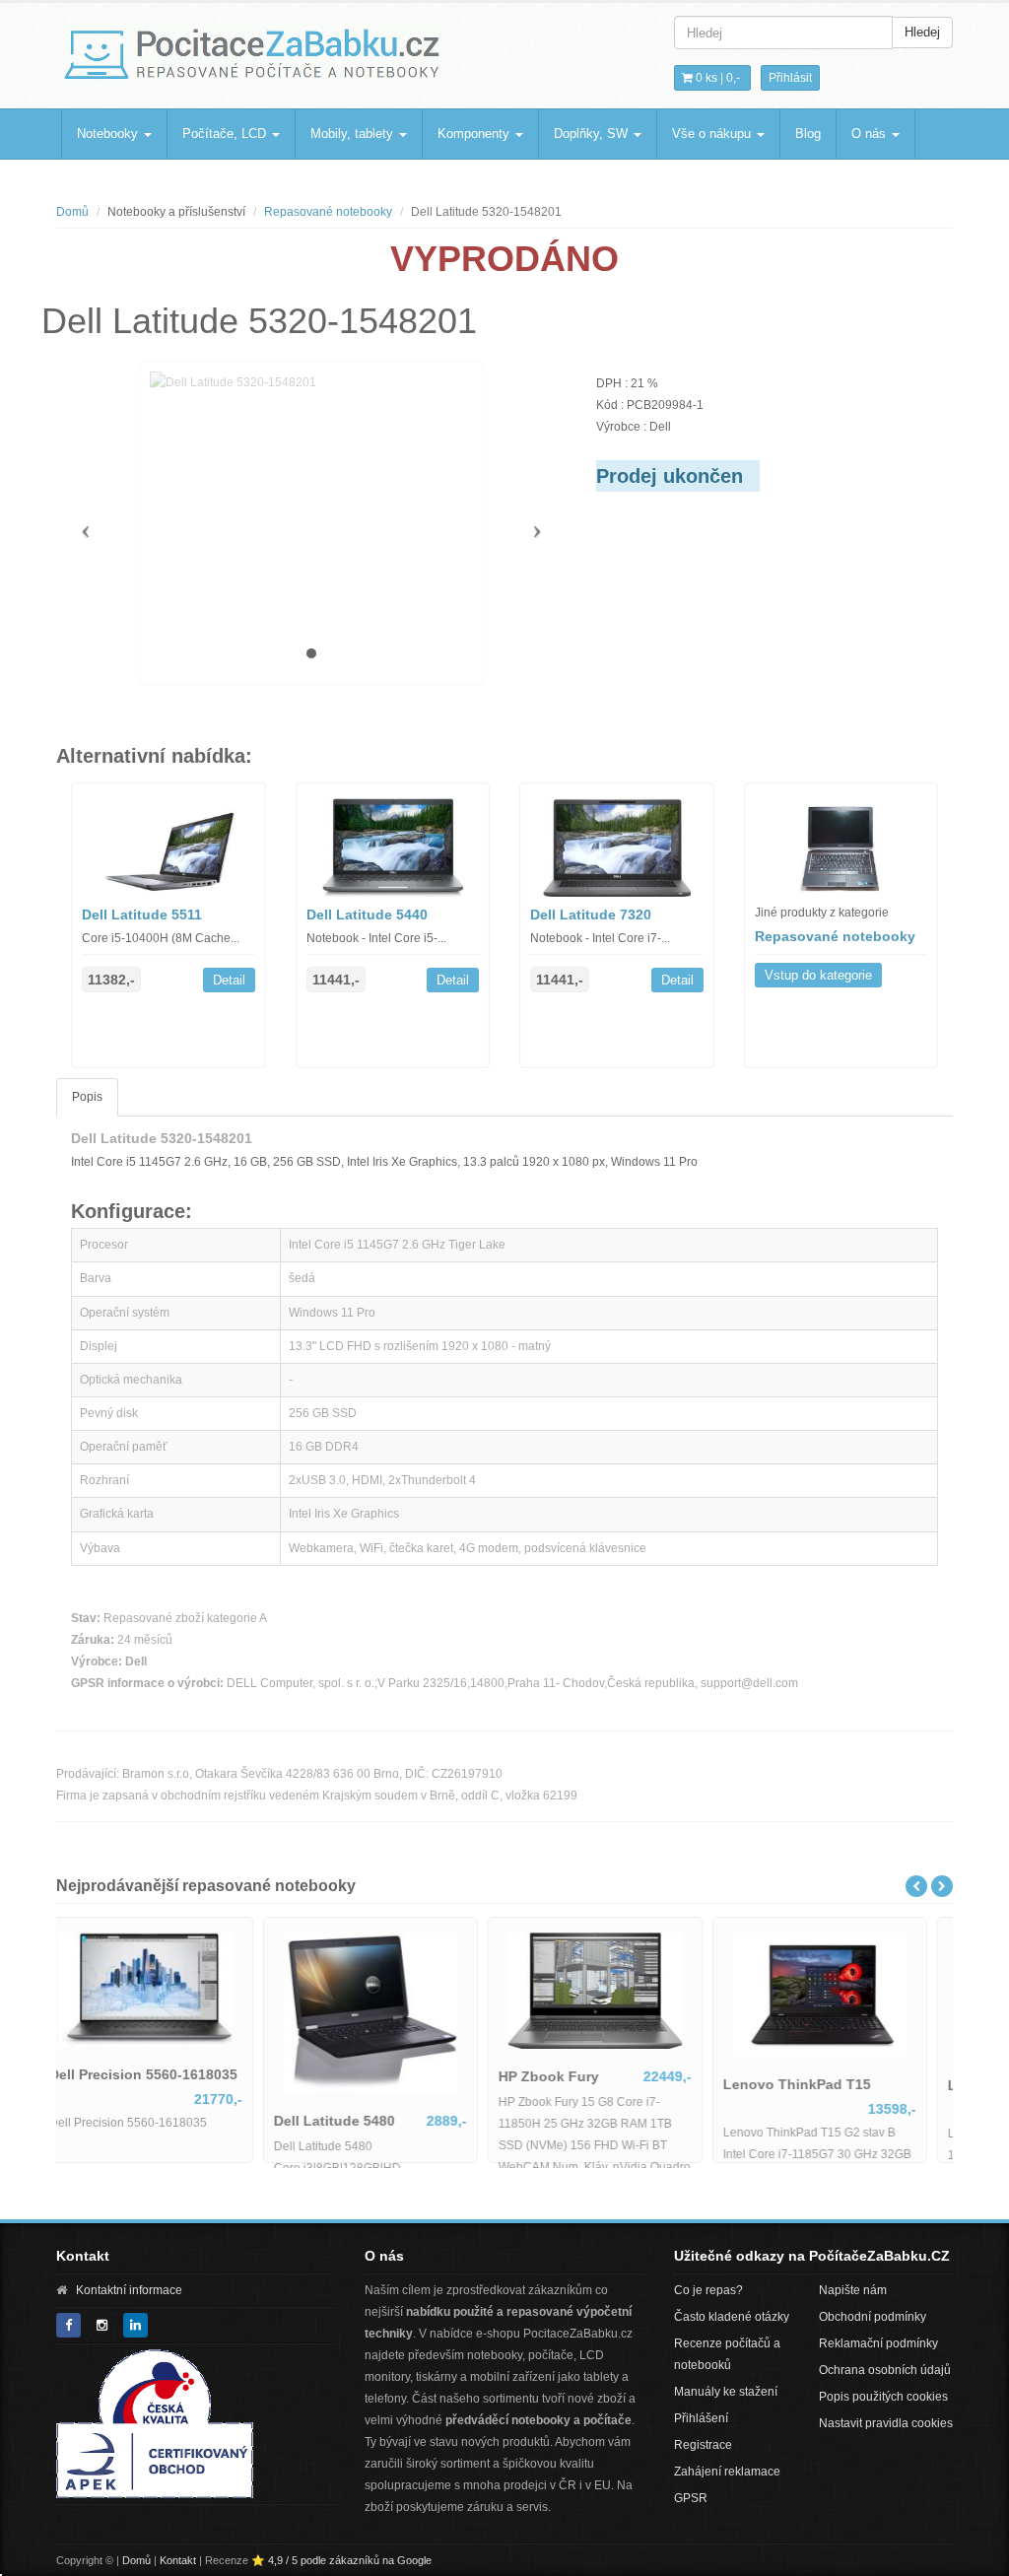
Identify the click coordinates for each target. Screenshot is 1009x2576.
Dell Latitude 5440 (367, 915)
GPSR (691, 2498)
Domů (72, 212)
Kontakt (178, 2560)
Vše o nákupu (713, 134)
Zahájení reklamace (727, 2472)
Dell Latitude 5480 (133, 2121)
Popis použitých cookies (883, 2397)
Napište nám (853, 2290)
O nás (871, 134)
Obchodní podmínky (873, 2317)
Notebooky (109, 134)
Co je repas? (708, 2290)
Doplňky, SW (593, 134)
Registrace (703, 2445)
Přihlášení (701, 2418)
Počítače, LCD (226, 134)
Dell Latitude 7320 (591, 915)
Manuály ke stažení (726, 2392)
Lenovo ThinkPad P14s (824, 2085)
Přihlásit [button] (790, 78)
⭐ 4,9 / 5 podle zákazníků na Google (341, 2560)
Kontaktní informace (129, 2290)
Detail (229, 980)
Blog (808, 134)
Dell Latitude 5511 (142, 915)
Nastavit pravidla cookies (886, 2423)
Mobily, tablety (354, 134)
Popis (87, 1097)
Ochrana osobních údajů (885, 2370)
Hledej (922, 32)
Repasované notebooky (328, 212)
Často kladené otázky (732, 2317)
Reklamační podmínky (878, 2343)
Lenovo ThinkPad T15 (595, 2084)
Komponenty (475, 134)
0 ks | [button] (716, 78)
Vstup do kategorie (818, 975)
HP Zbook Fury (347, 2076)
